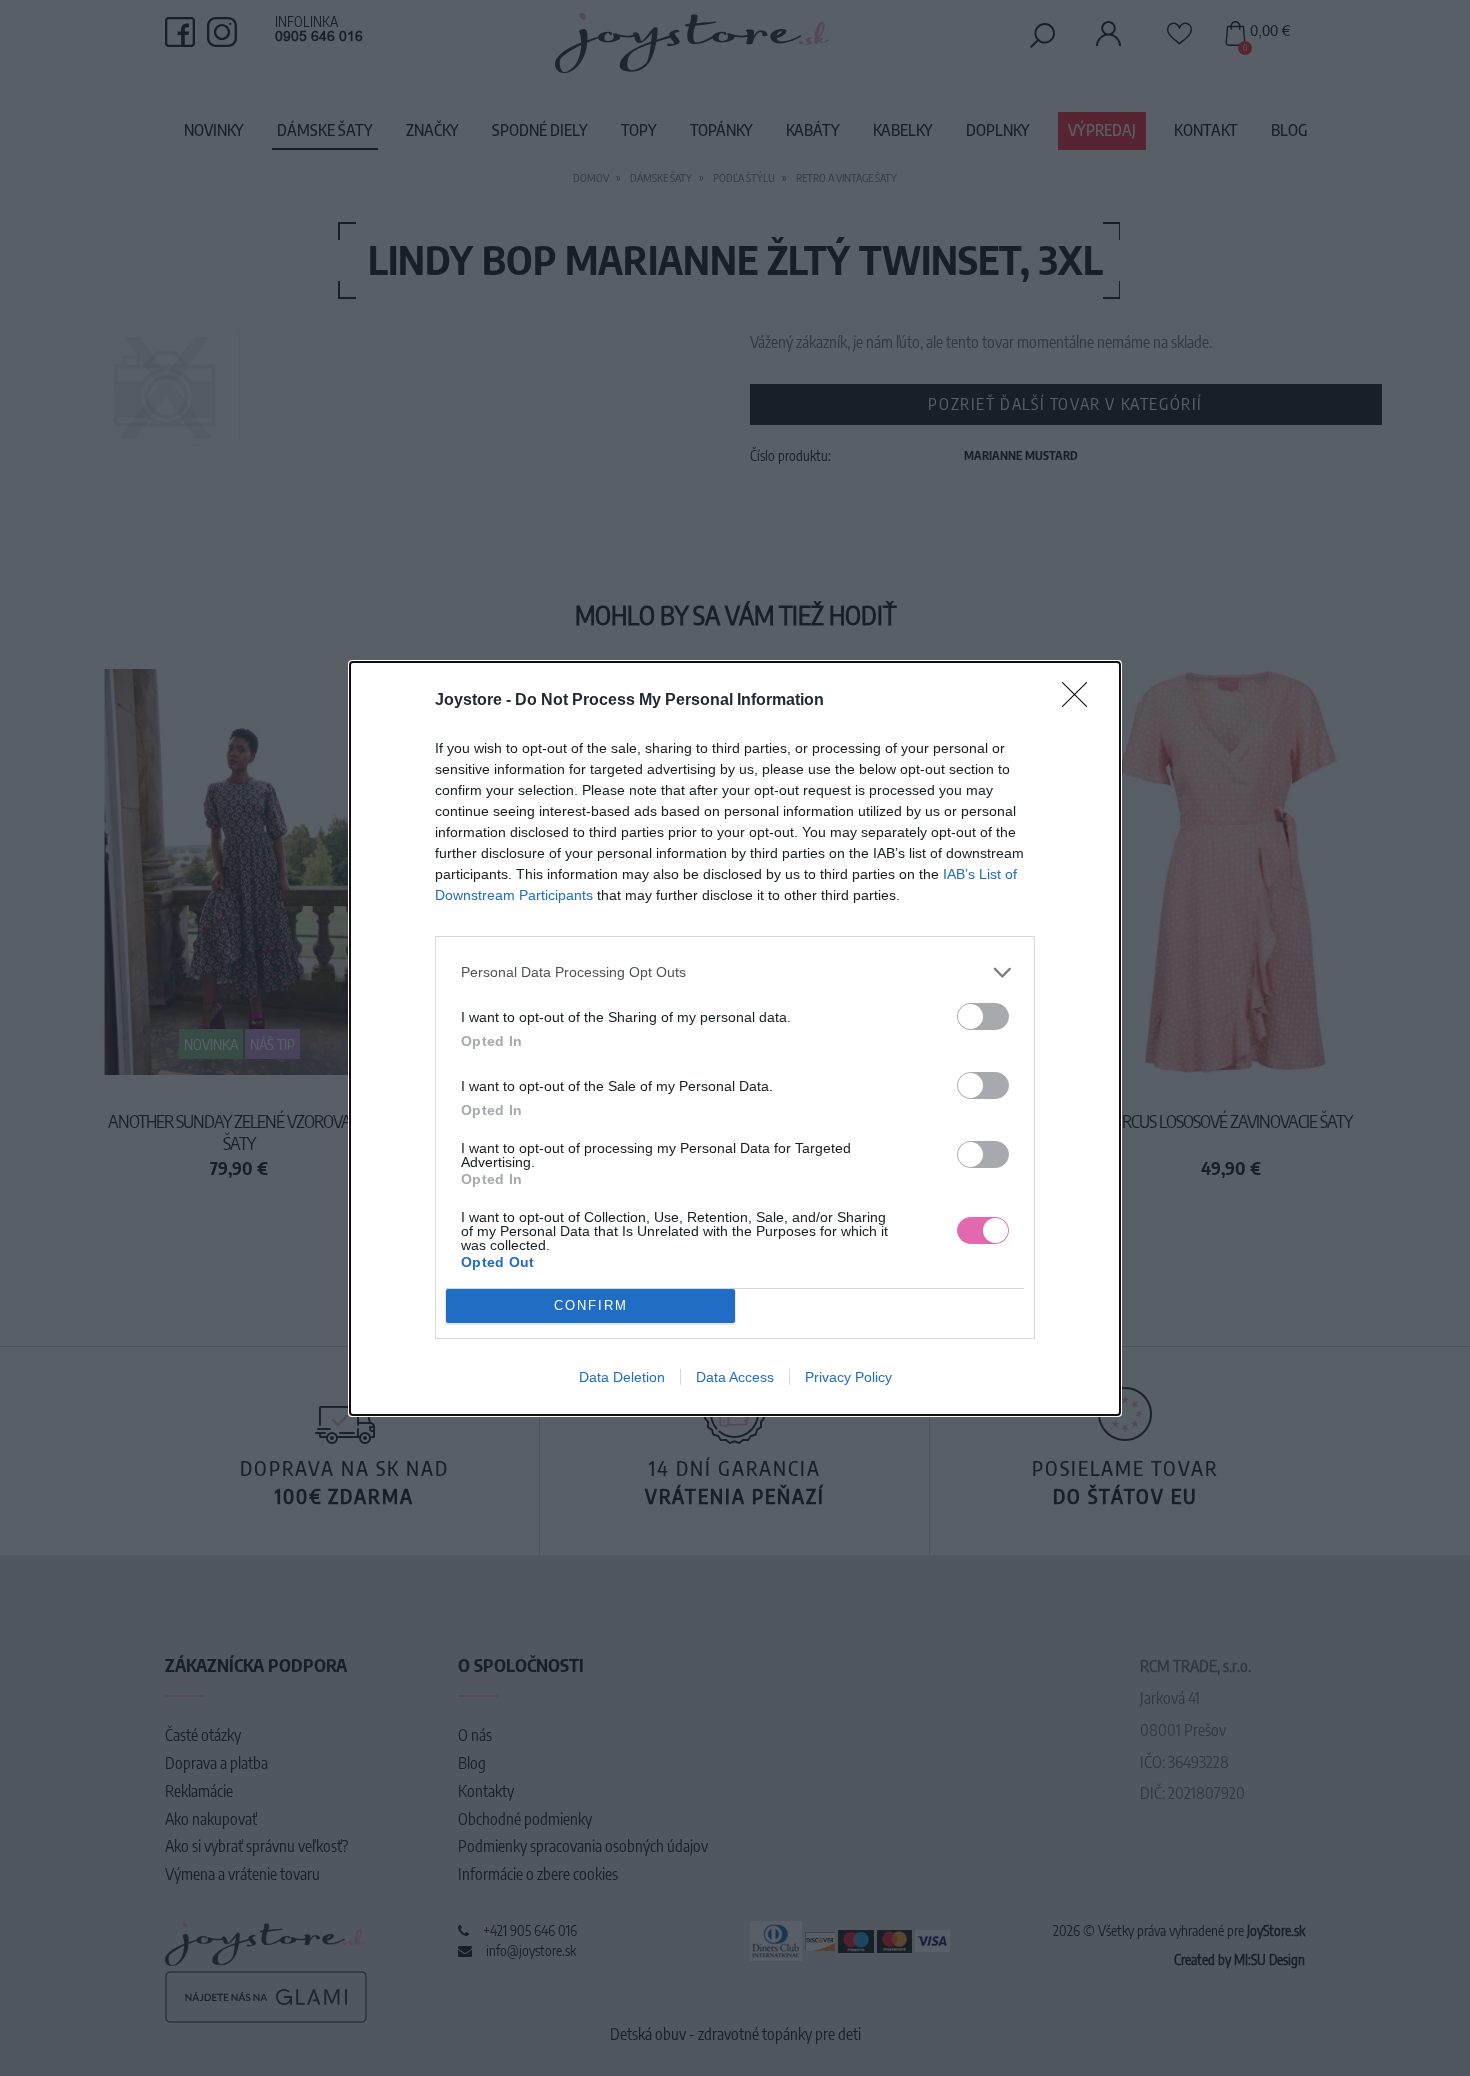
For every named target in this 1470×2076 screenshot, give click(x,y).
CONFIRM (591, 1305)
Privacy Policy (848, 1377)
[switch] (983, 1016)
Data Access (735, 1377)
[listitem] (735, 972)
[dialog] (735, 1038)
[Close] (1081, 701)
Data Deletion (622, 1377)
